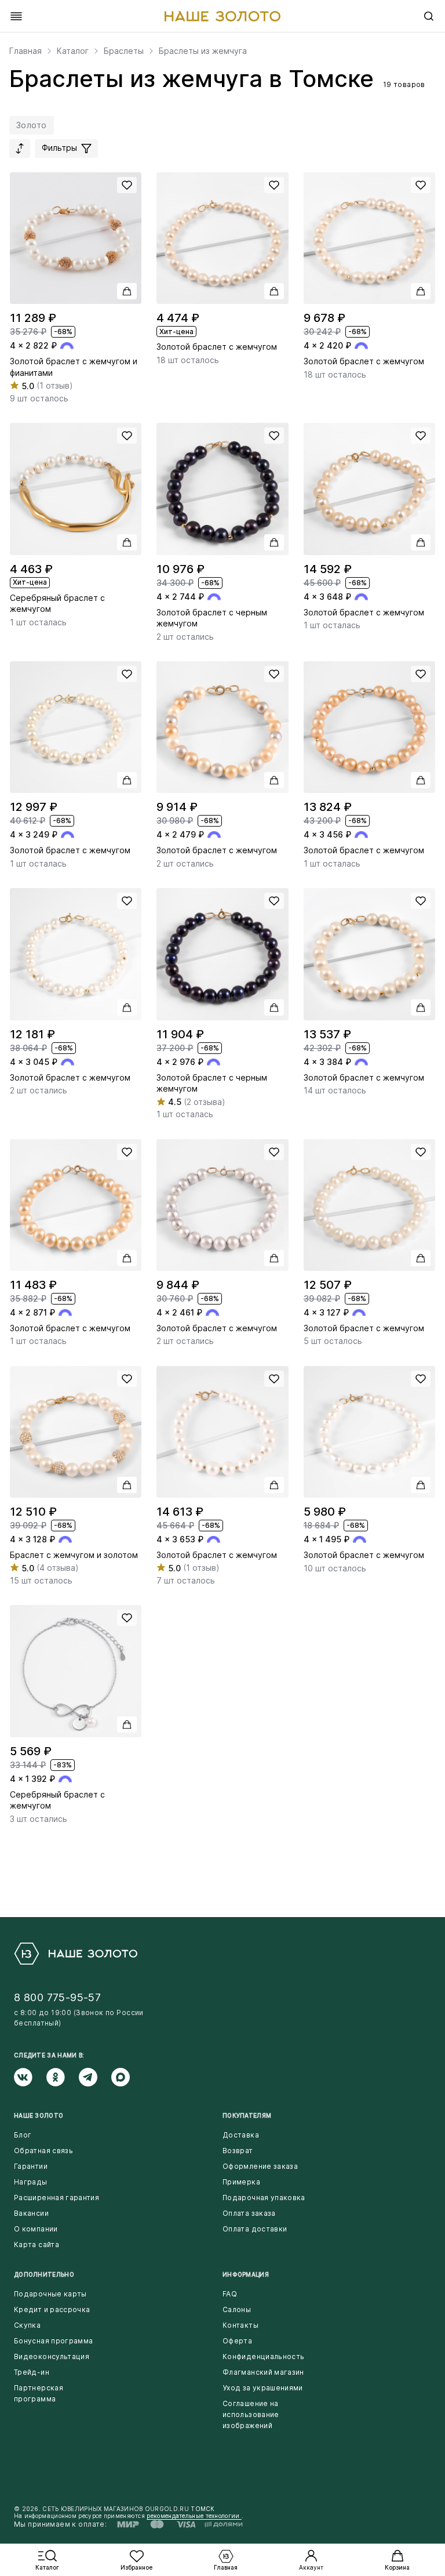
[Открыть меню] (16, 16)
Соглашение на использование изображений (251, 2414)
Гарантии (31, 2166)
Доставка (241, 2135)
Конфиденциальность (263, 2356)
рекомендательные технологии (194, 2516)
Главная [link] (25, 51)
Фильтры (61, 148)
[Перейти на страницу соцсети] (30, 2077)
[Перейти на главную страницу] (222, 16)
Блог (23, 2135)
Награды (31, 2182)
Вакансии (31, 2213)
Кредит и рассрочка (52, 2309)
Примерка (241, 2182)
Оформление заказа (260, 2166)
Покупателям (247, 2115)
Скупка (27, 2325)
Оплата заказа (249, 2213)
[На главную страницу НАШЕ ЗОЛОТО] (76, 1954)
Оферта (237, 2341)
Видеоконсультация (52, 2356)
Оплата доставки (255, 2229)
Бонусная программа (53, 2341)
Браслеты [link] (124, 51)
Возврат (238, 2151)
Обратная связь (43, 2151)
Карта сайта (37, 2245)
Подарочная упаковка (264, 2198)
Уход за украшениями (263, 2388)
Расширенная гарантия (56, 2198)
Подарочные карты (50, 2294)
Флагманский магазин (263, 2372)
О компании (36, 2229)
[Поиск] (429, 16)
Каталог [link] (73, 51)
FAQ (230, 2294)
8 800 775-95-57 (57, 1997)
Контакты (240, 2325)
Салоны (237, 2309)
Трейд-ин (32, 2372)
